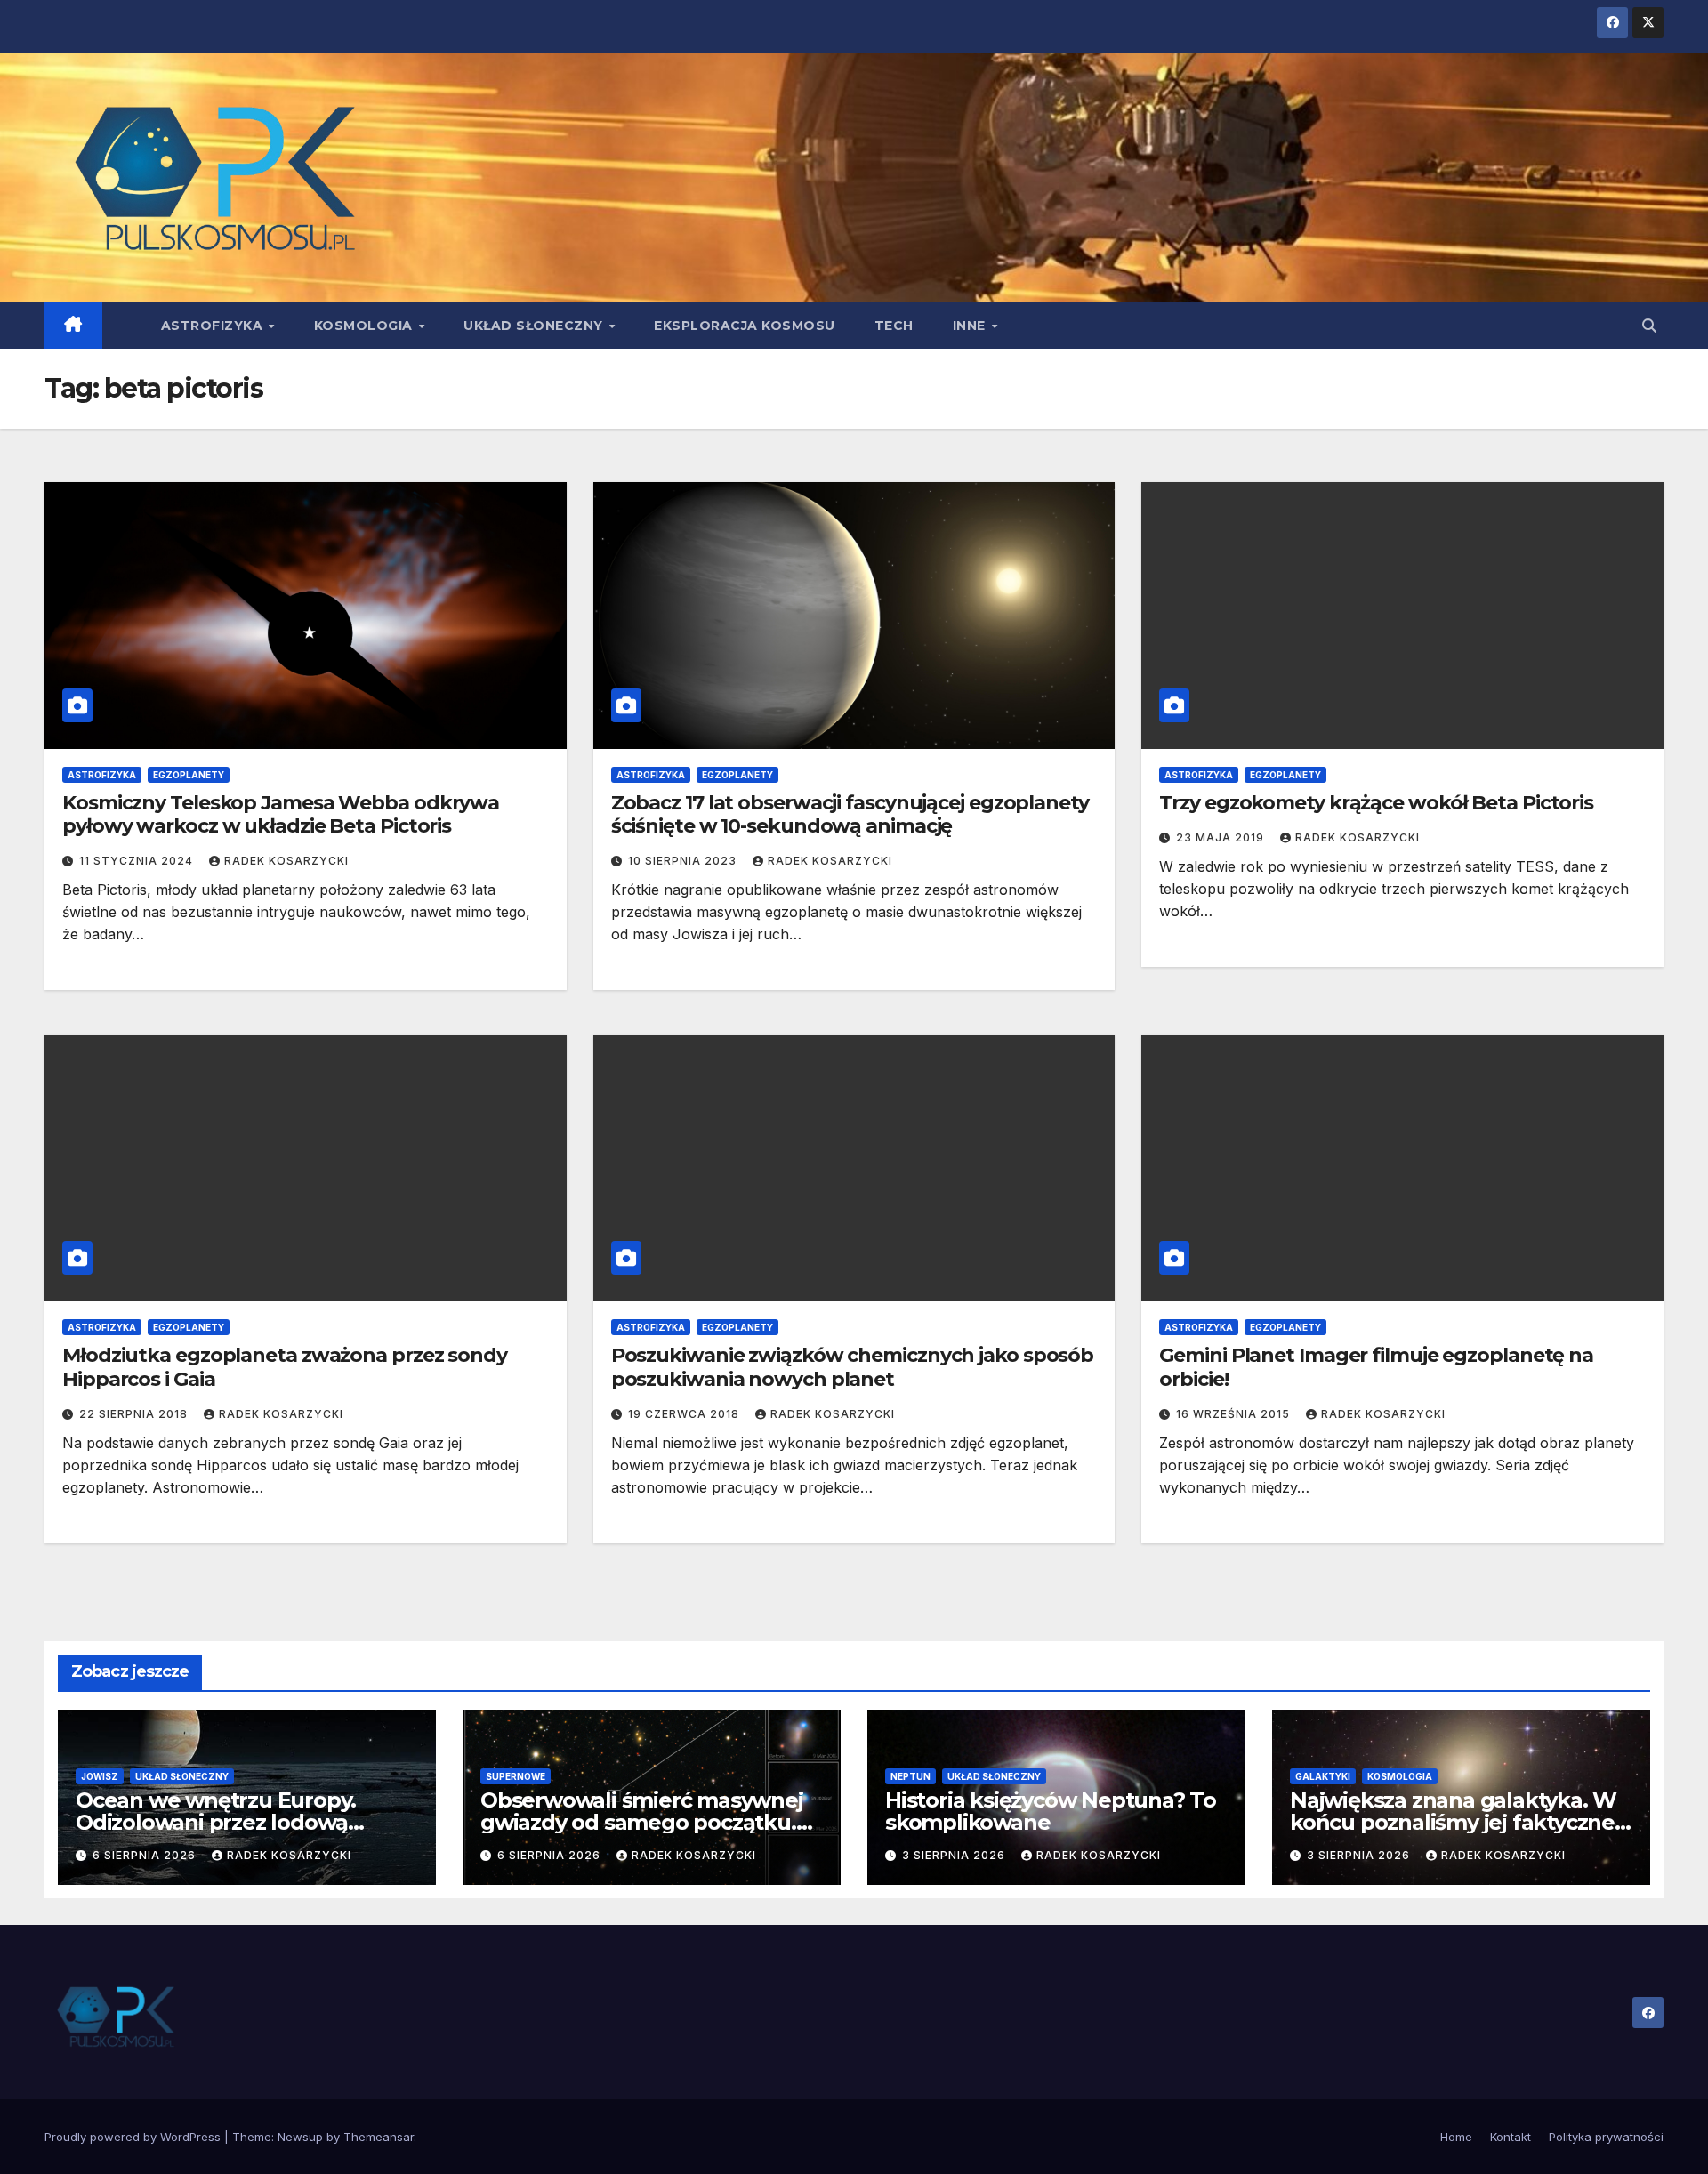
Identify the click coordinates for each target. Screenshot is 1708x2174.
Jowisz (100, 1776)
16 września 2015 (1235, 1414)
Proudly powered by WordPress (134, 2137)
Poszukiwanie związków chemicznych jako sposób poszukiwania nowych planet (853, 1367)
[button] (1649, 326)
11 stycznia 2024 (138, 861)
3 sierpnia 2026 (955, 1855)
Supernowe (516, 1776)
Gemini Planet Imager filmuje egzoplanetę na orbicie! (1376, 1367)
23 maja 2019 (1222, 837)
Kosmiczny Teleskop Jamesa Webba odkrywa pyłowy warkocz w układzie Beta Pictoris (281, 814)
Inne (971, 326)
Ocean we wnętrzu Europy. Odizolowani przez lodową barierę (216, 1822)
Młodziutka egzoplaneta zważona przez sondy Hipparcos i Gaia (285, 1367)
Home (1456, 2137)
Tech (894, 326)
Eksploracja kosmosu (745, 326)
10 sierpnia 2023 (684, 861)
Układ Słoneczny (535, 326)
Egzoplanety (189, 775)
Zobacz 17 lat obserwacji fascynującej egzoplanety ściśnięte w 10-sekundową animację (850, 814)
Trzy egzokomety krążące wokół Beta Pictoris (1376, 803)
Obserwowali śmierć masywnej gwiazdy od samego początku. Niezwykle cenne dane (642, 1822)
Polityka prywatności (1606, 2137)
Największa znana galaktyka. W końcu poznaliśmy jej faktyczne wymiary (1453, 1822)
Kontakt (1511, 2137)
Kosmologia (366, 326)
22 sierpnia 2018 (135, 1414)
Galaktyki (1323, 1776)
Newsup (300, 2137)
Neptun (910, 1776)
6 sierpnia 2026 (146, 1855)
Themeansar (379, 2137)
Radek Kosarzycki (286, 861)
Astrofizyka (214, 326)
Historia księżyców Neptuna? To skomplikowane (1051, 1811)
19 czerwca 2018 (685, 1414)
